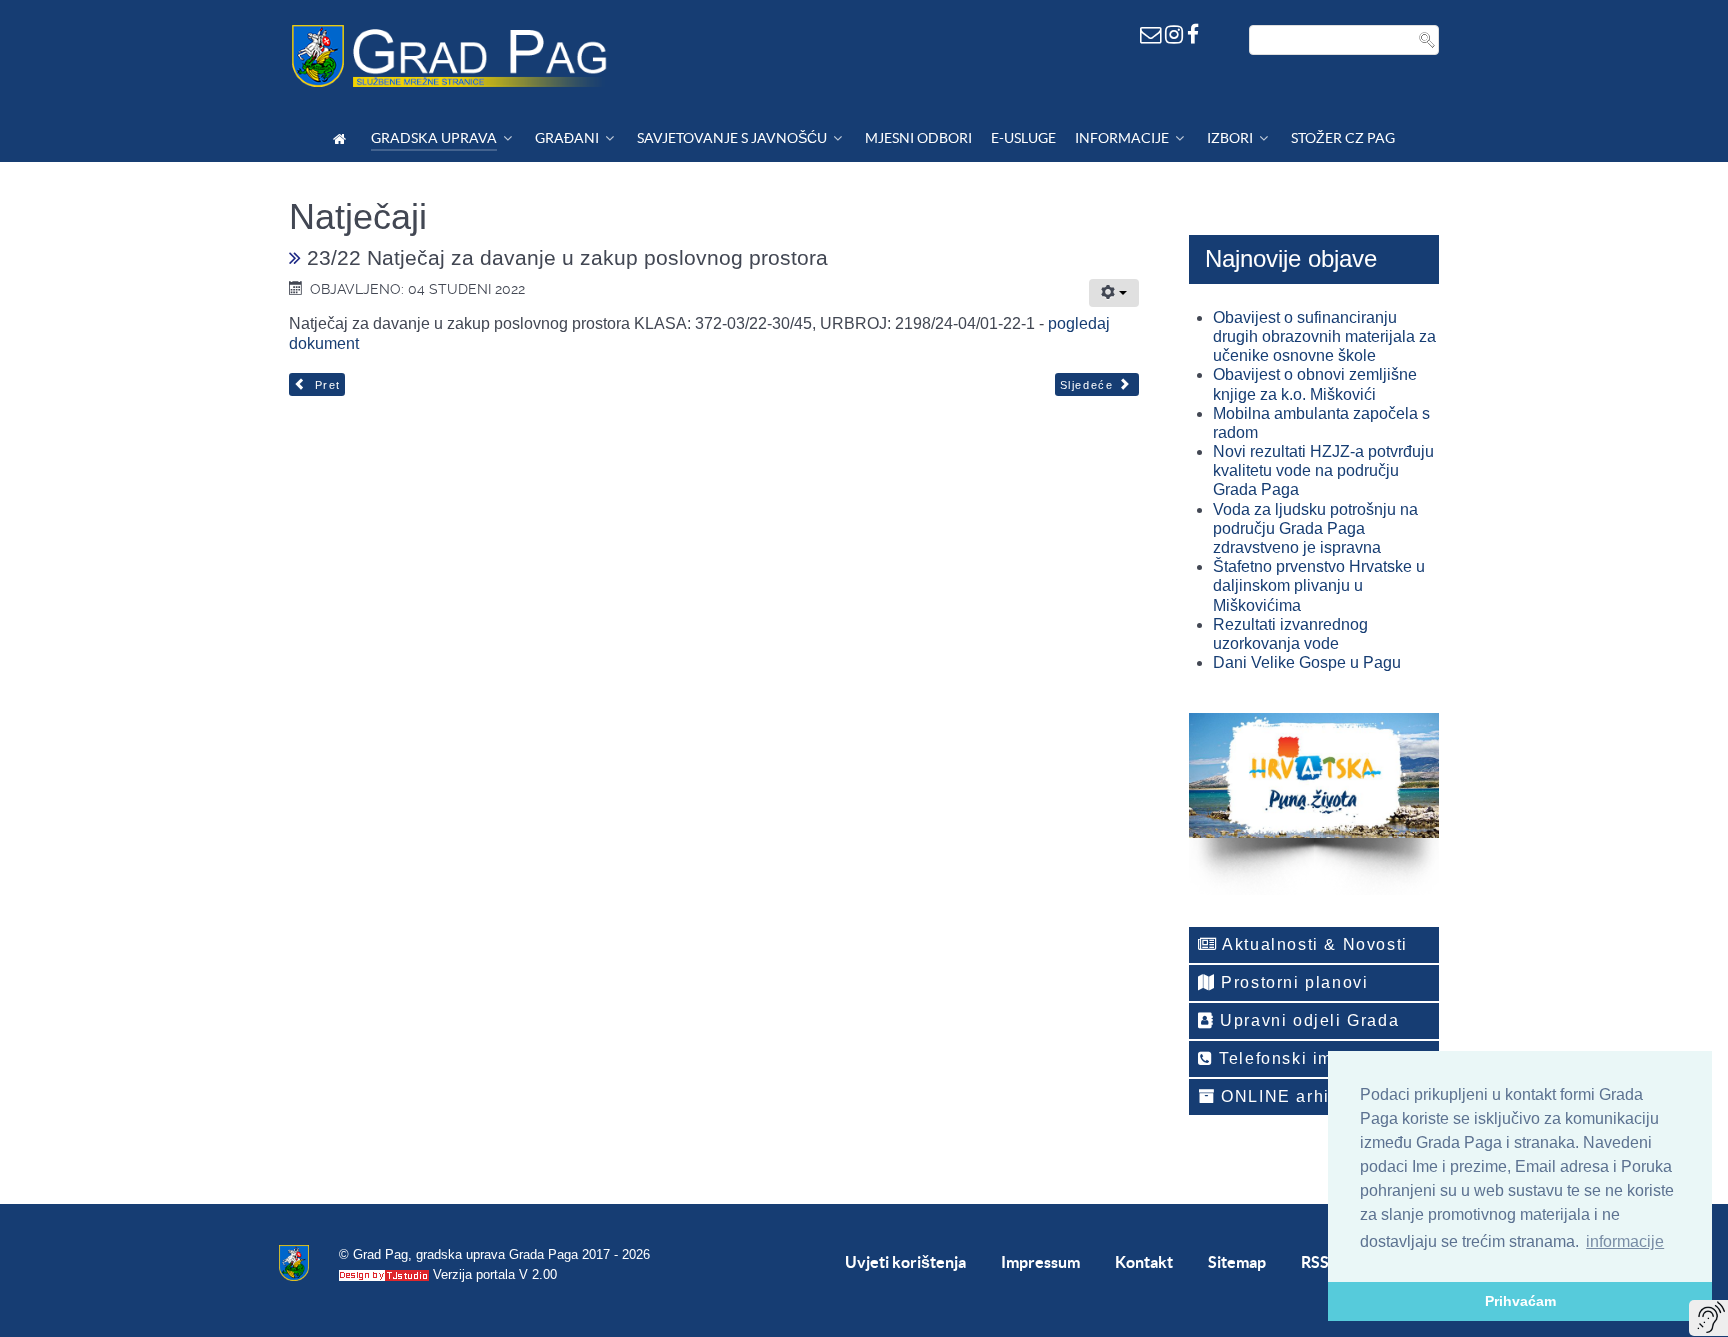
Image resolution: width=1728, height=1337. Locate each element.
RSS (1315, 1262)
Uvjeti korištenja (905, 1262)
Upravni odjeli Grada (1307, 1020)
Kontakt (1144, 1262)
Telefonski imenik (1292, 1058)
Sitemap (1237, 1262)
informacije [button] (1625, 1241)
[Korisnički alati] (1114, 293)
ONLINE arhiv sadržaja (1317, 1096)
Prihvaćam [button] (1520, 1301)
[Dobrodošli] (342, 138)
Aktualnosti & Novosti (1313, 944)
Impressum (1040, 1262)
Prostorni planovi (1292, 982)
